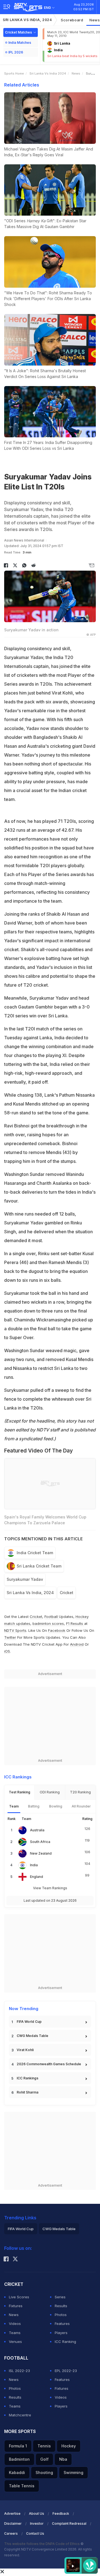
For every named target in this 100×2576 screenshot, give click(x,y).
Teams (15, 2333)
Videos (15, 2324)
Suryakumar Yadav (25, 1579)
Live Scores (19, 2297)
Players (61, 2333)
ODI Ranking (50, 1792)
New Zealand (41, 1853)
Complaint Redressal (69, 2523)
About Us (37, 2514)
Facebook (57, 1630)
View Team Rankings (50, 1888)
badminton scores (48, 1623)
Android (77, 1644)
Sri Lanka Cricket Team (39, 1566)
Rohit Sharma (27, 2092)
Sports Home (14, 73)
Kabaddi (17, 2472)
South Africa (40, 1842)
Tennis (44, 2446)
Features (62, 2324)
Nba (63, 2459)
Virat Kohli (25, 2050)
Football (52, 1617)
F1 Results (75, 1623)
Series (60, 2297)
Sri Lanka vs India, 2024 (27, 20)
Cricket (67, 1593)
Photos (61, 2315)
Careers (11, 2533)
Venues (15, 2342)
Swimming (73, 2472)
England (37, 1877)
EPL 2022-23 (66, 2371)
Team (14, 1806)
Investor (37, 2523)
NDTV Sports (15, 1630)
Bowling (56, 1806)
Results (61, 2306)
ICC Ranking (65, 2342)
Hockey (69, 2446)
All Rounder (81, 1806)
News (76, 73)
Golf (44, 2459)
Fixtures (16, 2306)
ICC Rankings (27, 2078)
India (34, 1865)
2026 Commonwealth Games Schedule (49, 2064)
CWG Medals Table (32, 2036)
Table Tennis (22, 2486)
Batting (34, 1806)
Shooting (44, 2472)
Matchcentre (20, 2415)
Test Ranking (20, 1792)
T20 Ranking (80, 1792)
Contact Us (35, 2533)
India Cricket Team (35, 1553)
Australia (37, 1830)
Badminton (19, 2459)
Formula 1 (18, 2446)
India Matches (20, 43)
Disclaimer (13, 2523)
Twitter (10, 1637)
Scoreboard (72, 20)
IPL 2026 (16, 52)
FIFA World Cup (29, 2022)
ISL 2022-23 (19, 2371)
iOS (7, 1651)
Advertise (12, 2514)
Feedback (61, 2514)
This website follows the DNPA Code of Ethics (42, 2544)
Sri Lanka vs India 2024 (48, 73)
